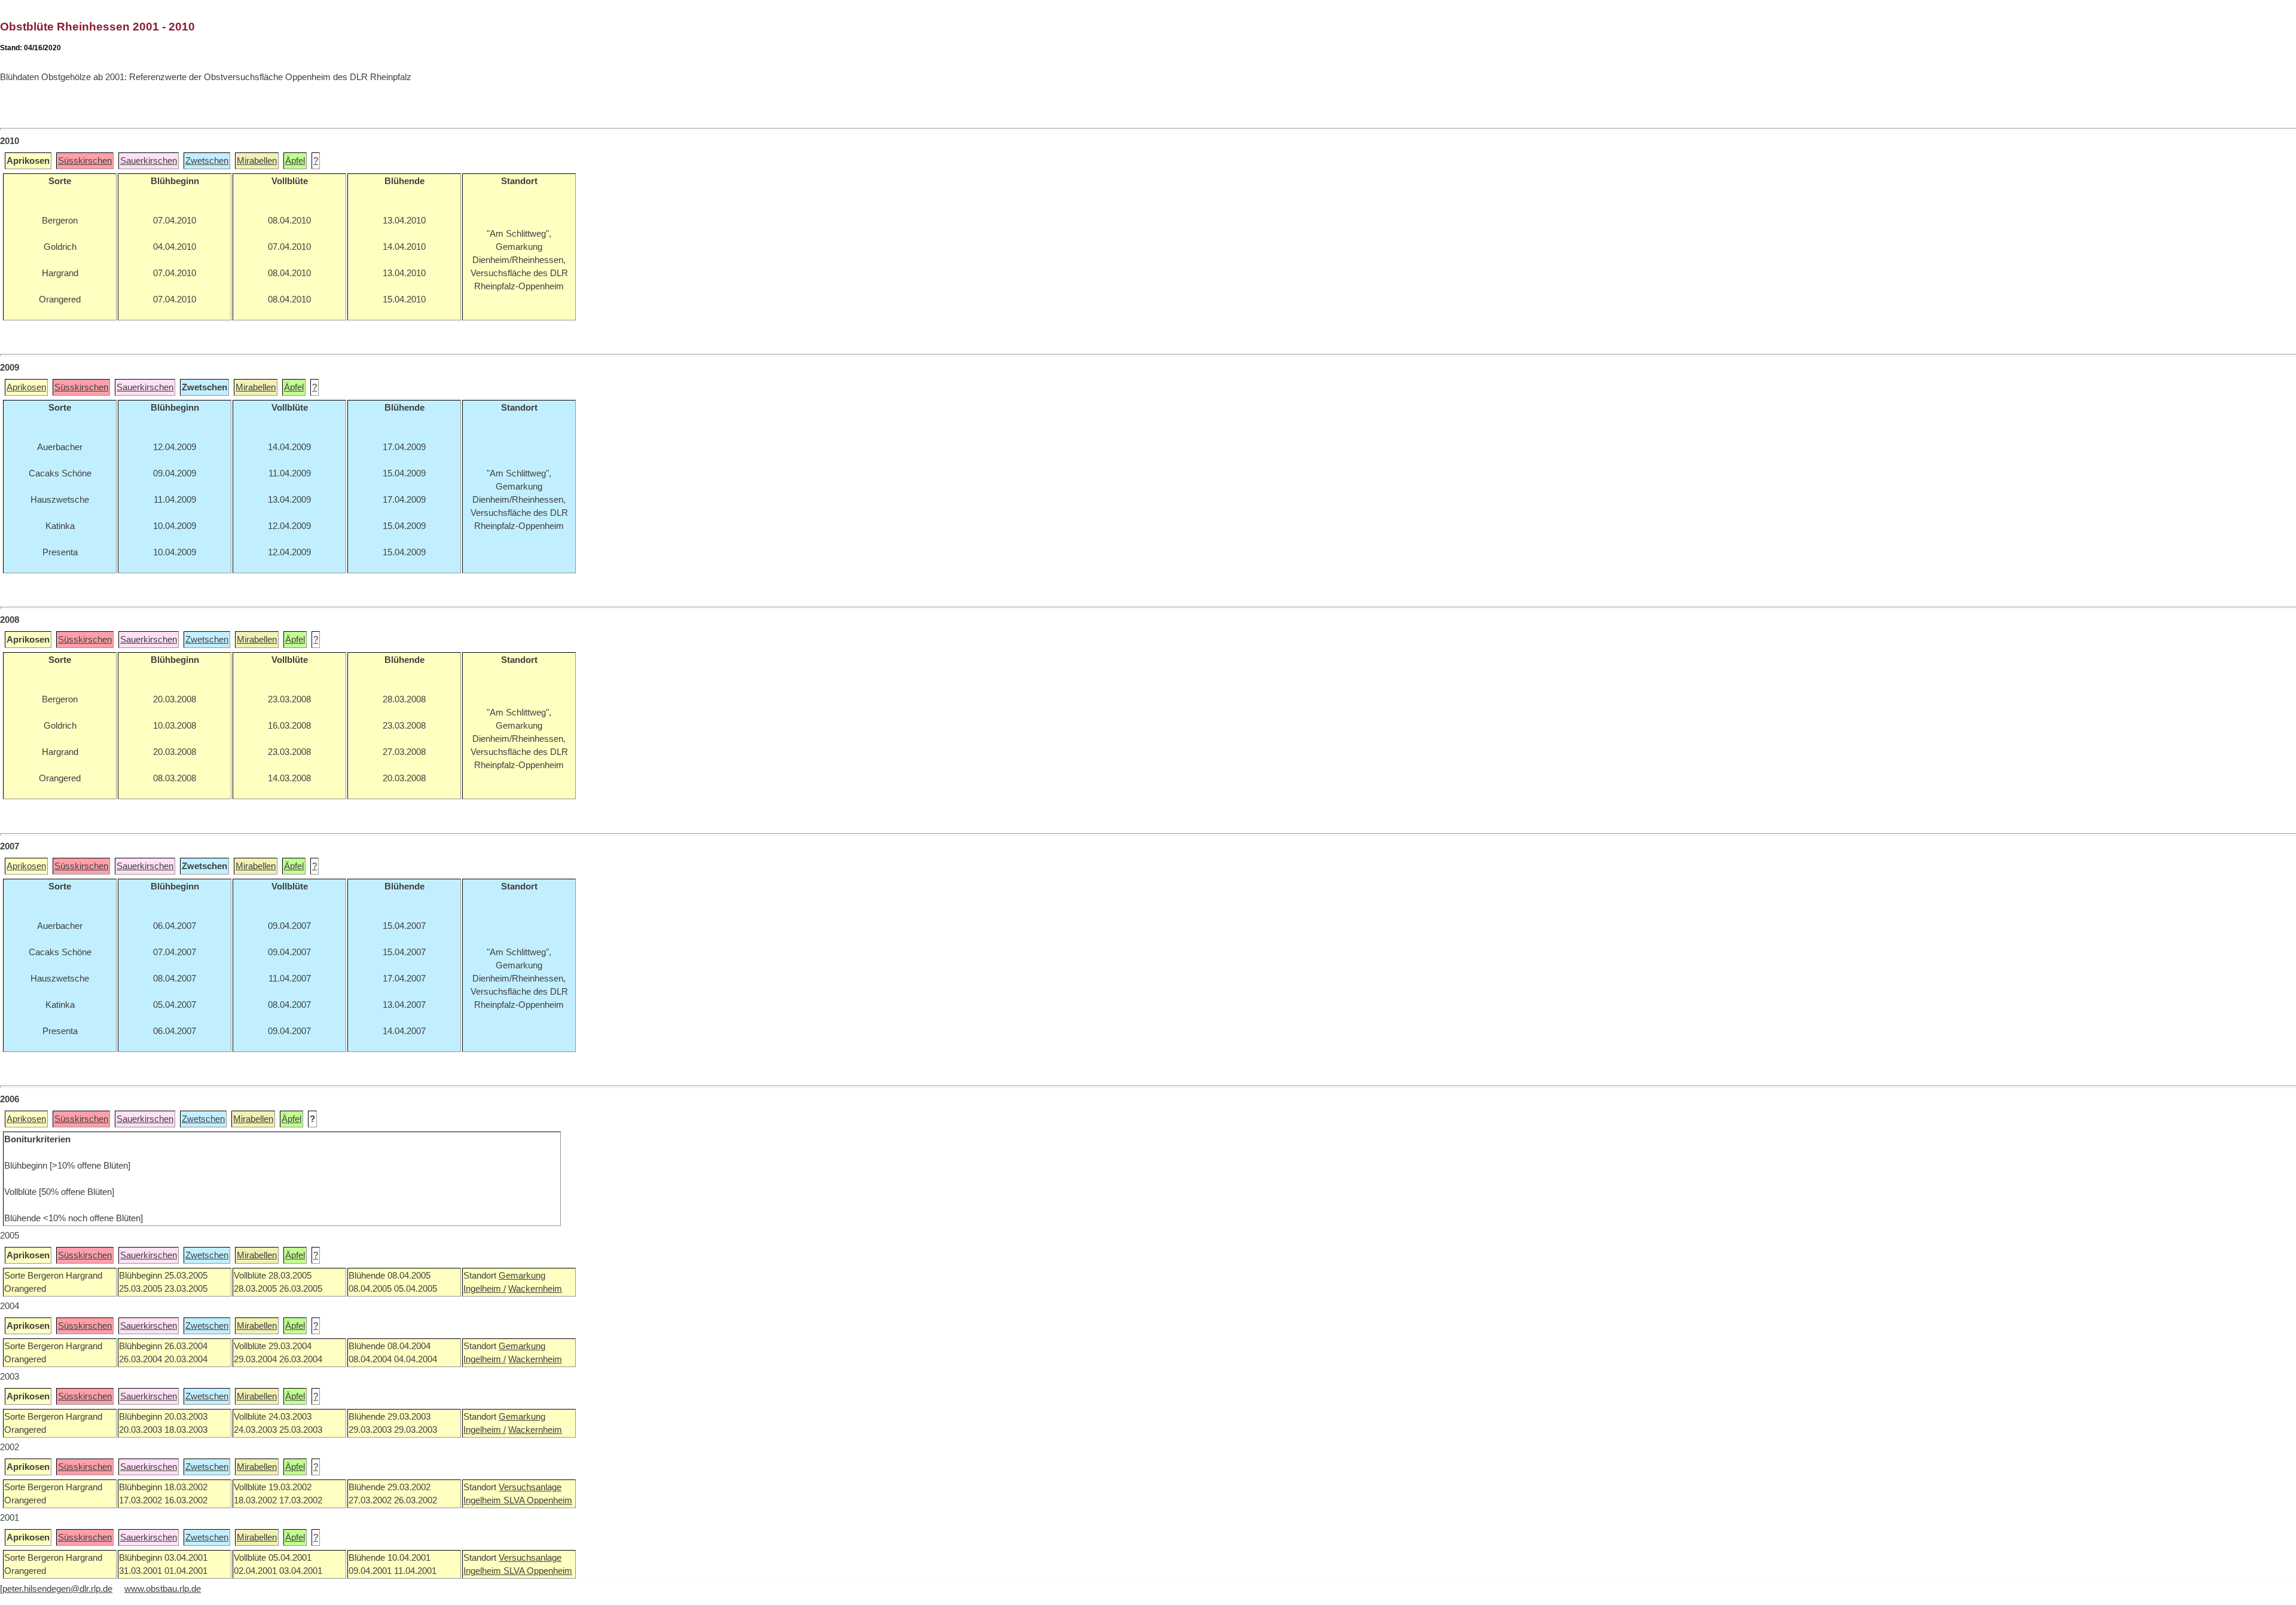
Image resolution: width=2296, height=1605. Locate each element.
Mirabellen (257, 161)
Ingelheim (483, 1500)
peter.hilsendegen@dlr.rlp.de (57, 1589)
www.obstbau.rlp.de (163, 1589)
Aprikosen (26, 387)
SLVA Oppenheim (538, 1500)
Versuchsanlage (530, 1487)
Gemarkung (522, 1276)
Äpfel (295, 161)
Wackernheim (535, 1289)
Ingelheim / (485, 1289)
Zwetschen (207, 161)
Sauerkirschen (149, 161)
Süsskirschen (85, 161)
